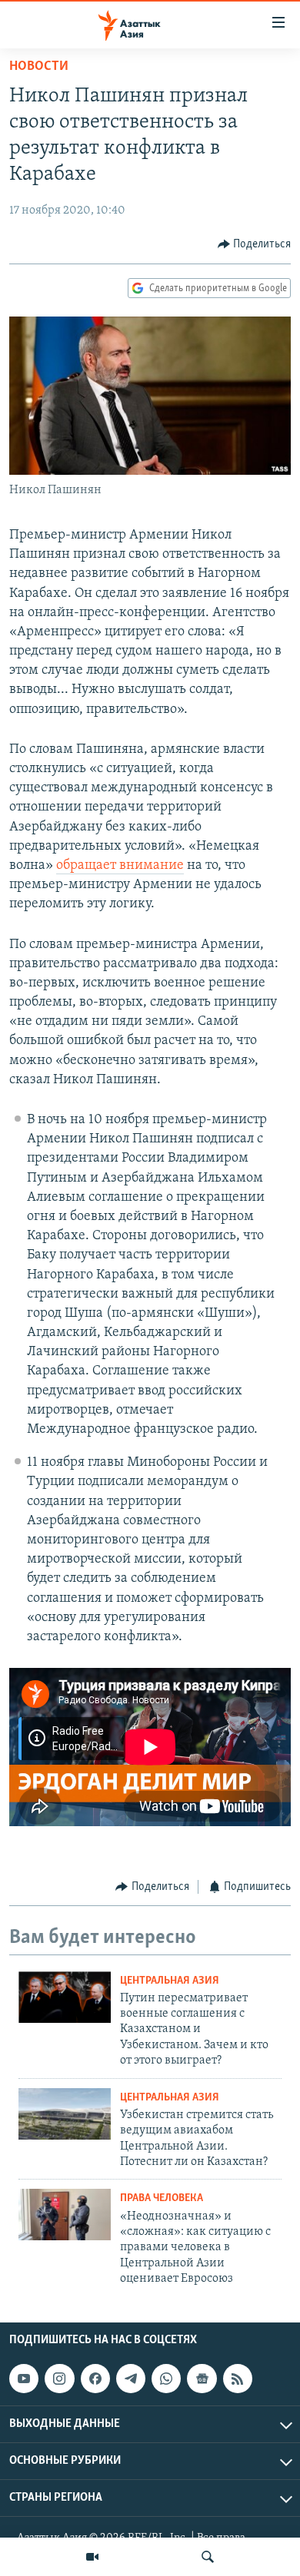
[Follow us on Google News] (202, 2379)
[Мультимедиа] (92, 2557)
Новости (39, 67)
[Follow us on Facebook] (95, 2379)
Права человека (162, 2198)
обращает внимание (120, 866)
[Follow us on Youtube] (24, 2379)
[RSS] (238, 2379)
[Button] (255, 244)
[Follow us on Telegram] (131, 2379)
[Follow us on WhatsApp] (166, 2379)
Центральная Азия (170, 1981)
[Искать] (208, 2557)
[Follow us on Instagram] (59, 2379)
